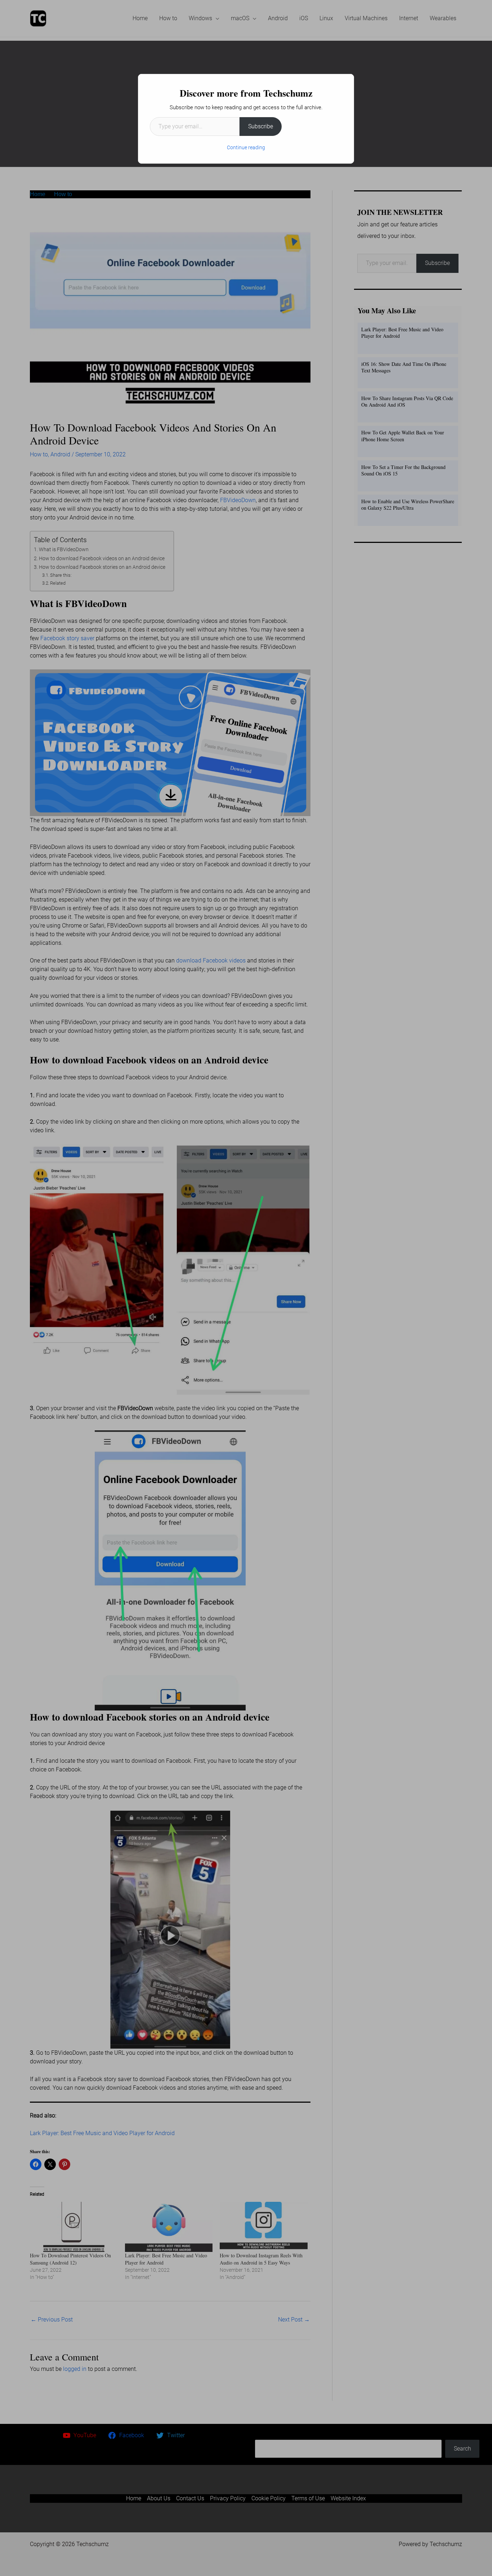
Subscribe (261, 126)
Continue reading (246, 147)
